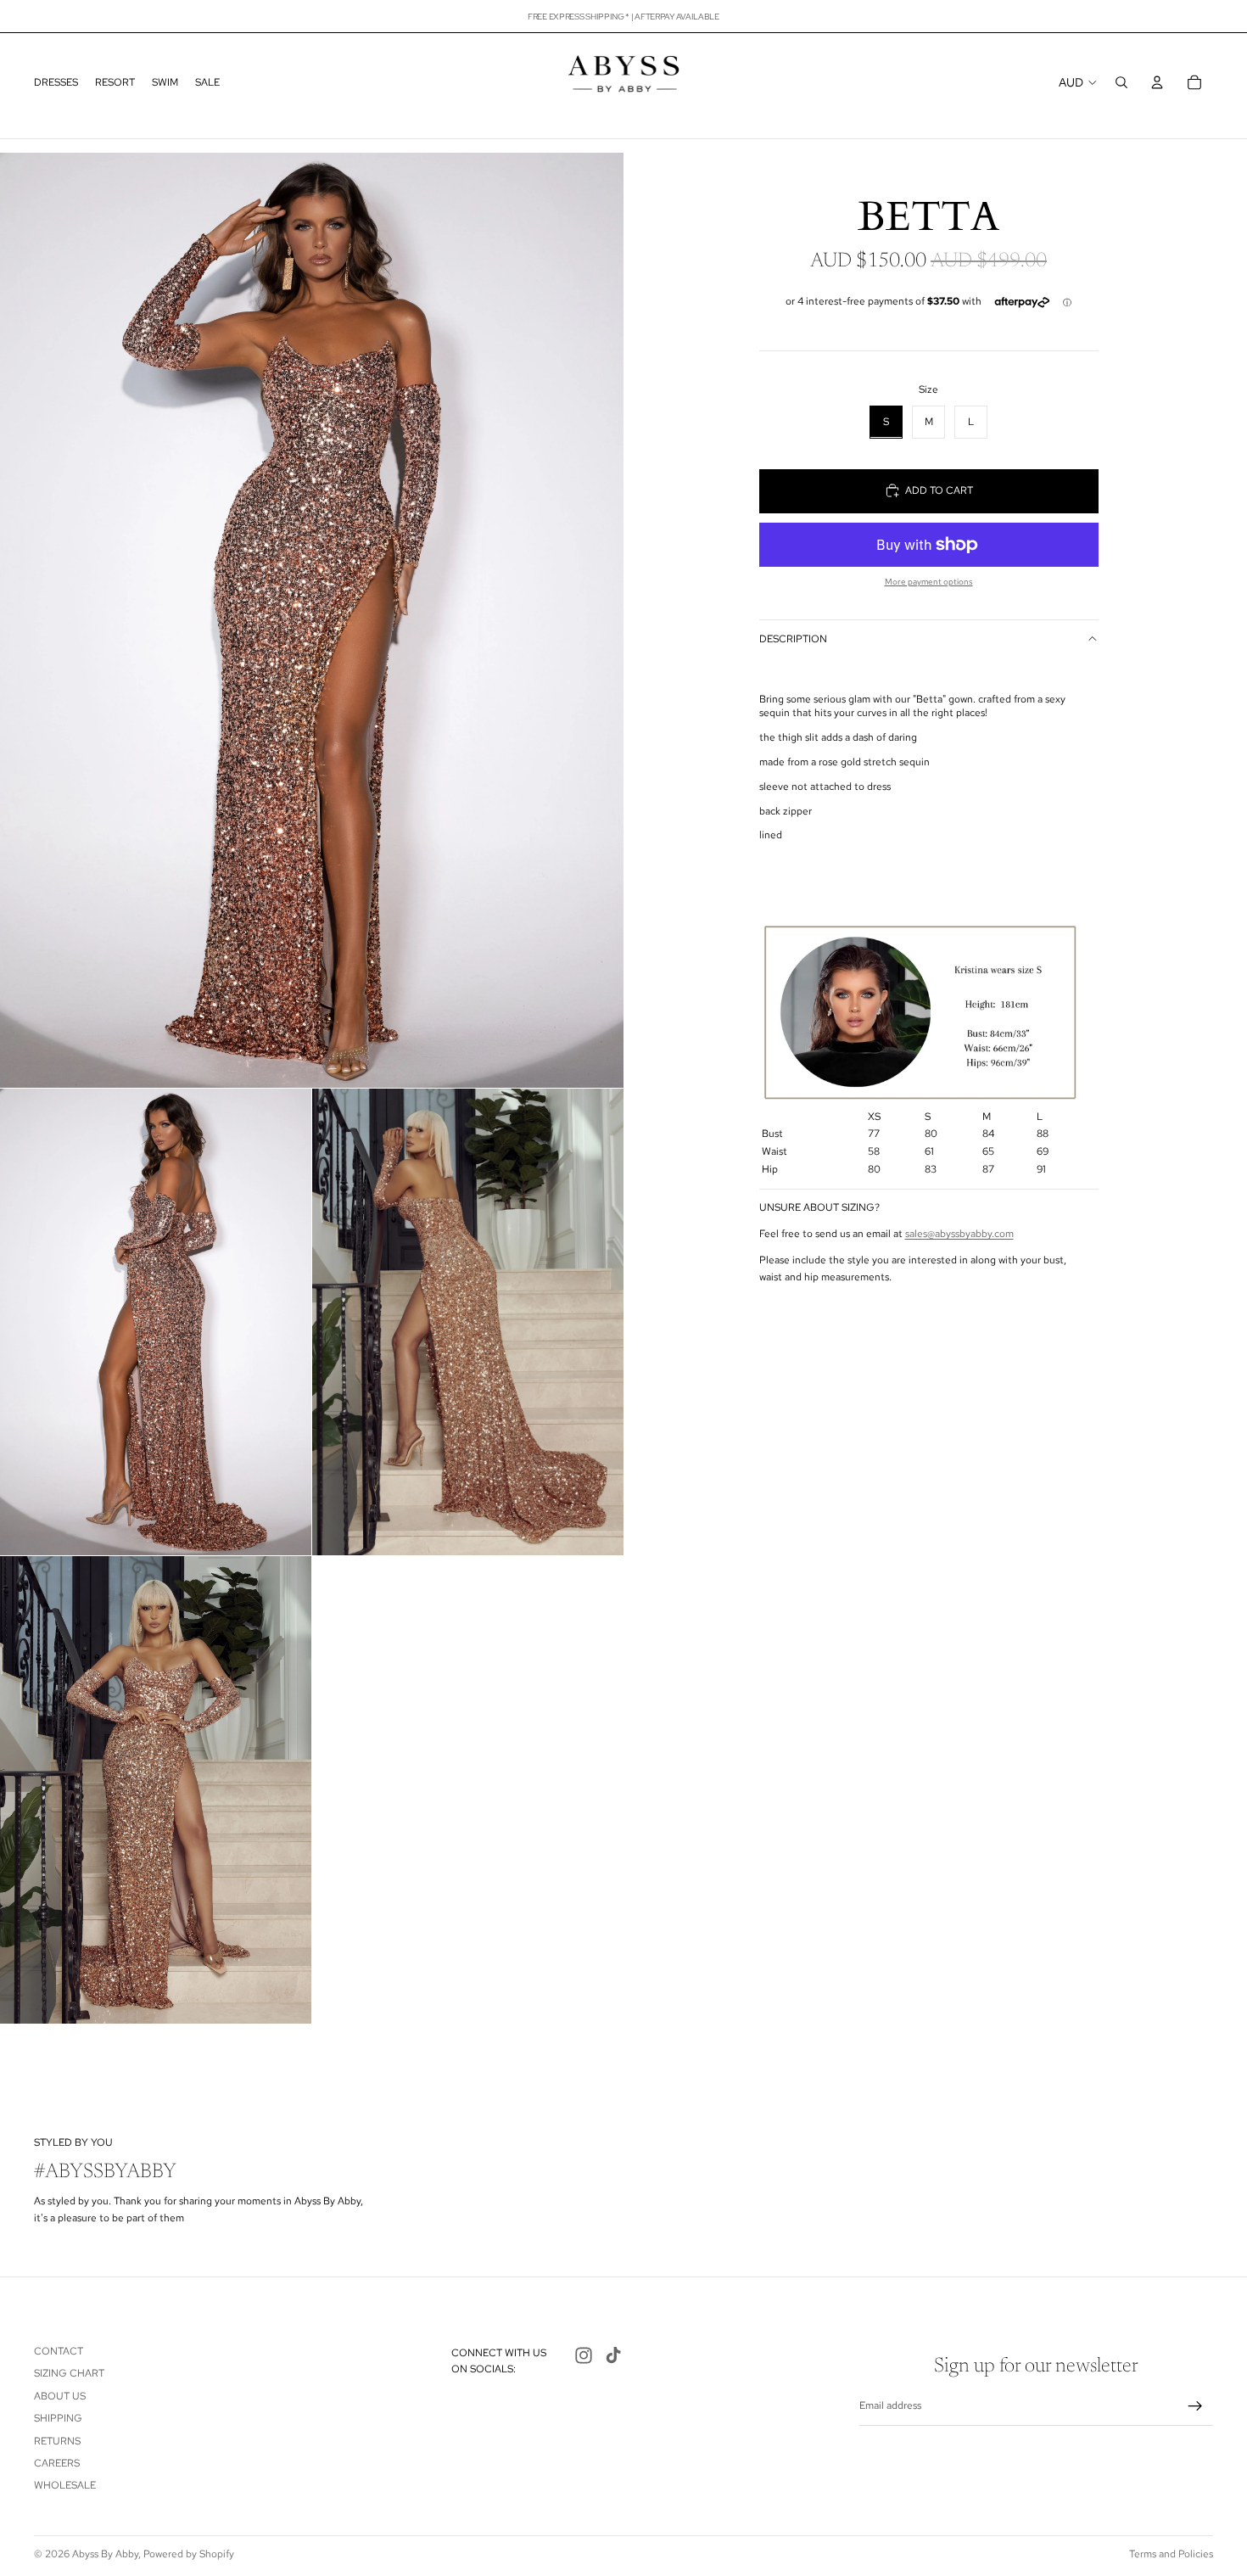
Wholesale (65, 2485)
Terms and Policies (1171, 2554)
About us (60, 2396)
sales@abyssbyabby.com (959, 1234)
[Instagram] (584, 2355)
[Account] (1157, 82)
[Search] (1121, 82)
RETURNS (57, 2441)
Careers (57, 2463)
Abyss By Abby (105, 2554)
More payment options (929, 582)
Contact (59, 2351)
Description (793, 638)
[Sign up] (1195, 2406)
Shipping (58, 2418)
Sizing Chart (69, 2373)
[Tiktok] (613, 2355)
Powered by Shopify (189, 2554)
